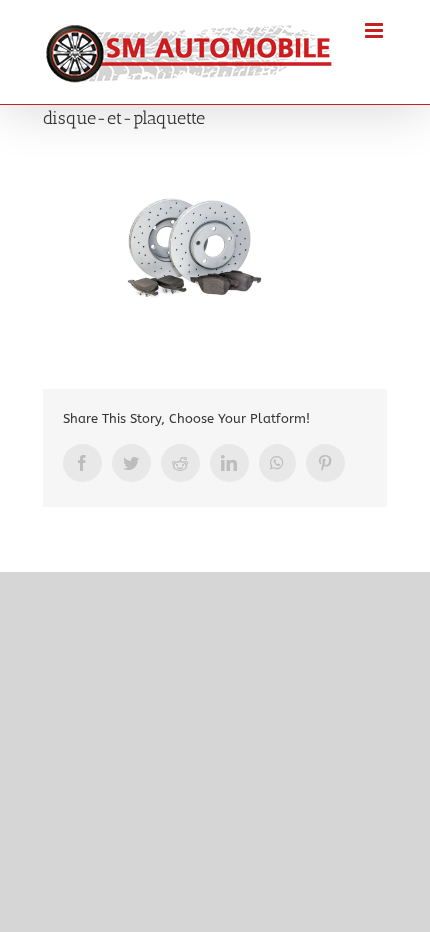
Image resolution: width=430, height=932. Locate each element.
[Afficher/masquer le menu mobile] (376, 30)
